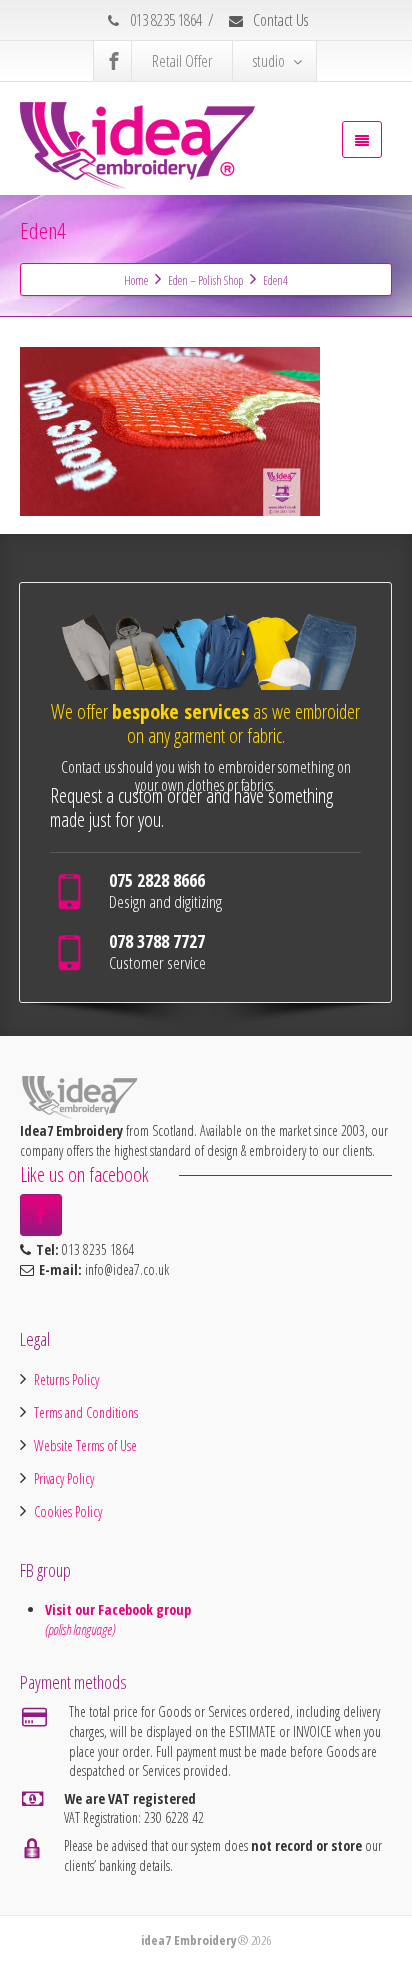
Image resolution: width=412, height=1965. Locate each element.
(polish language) (80, 1629)
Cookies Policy (68, 1511)
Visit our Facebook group (120, 1609)
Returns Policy (66, 1379)
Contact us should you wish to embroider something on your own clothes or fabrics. (206, 776)
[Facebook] (114, 61)
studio (269, 61)
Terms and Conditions (86, 1412)
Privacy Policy (64, 1478)
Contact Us (279, 20)
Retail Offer (182, 61)
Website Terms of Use (85, 1445)
